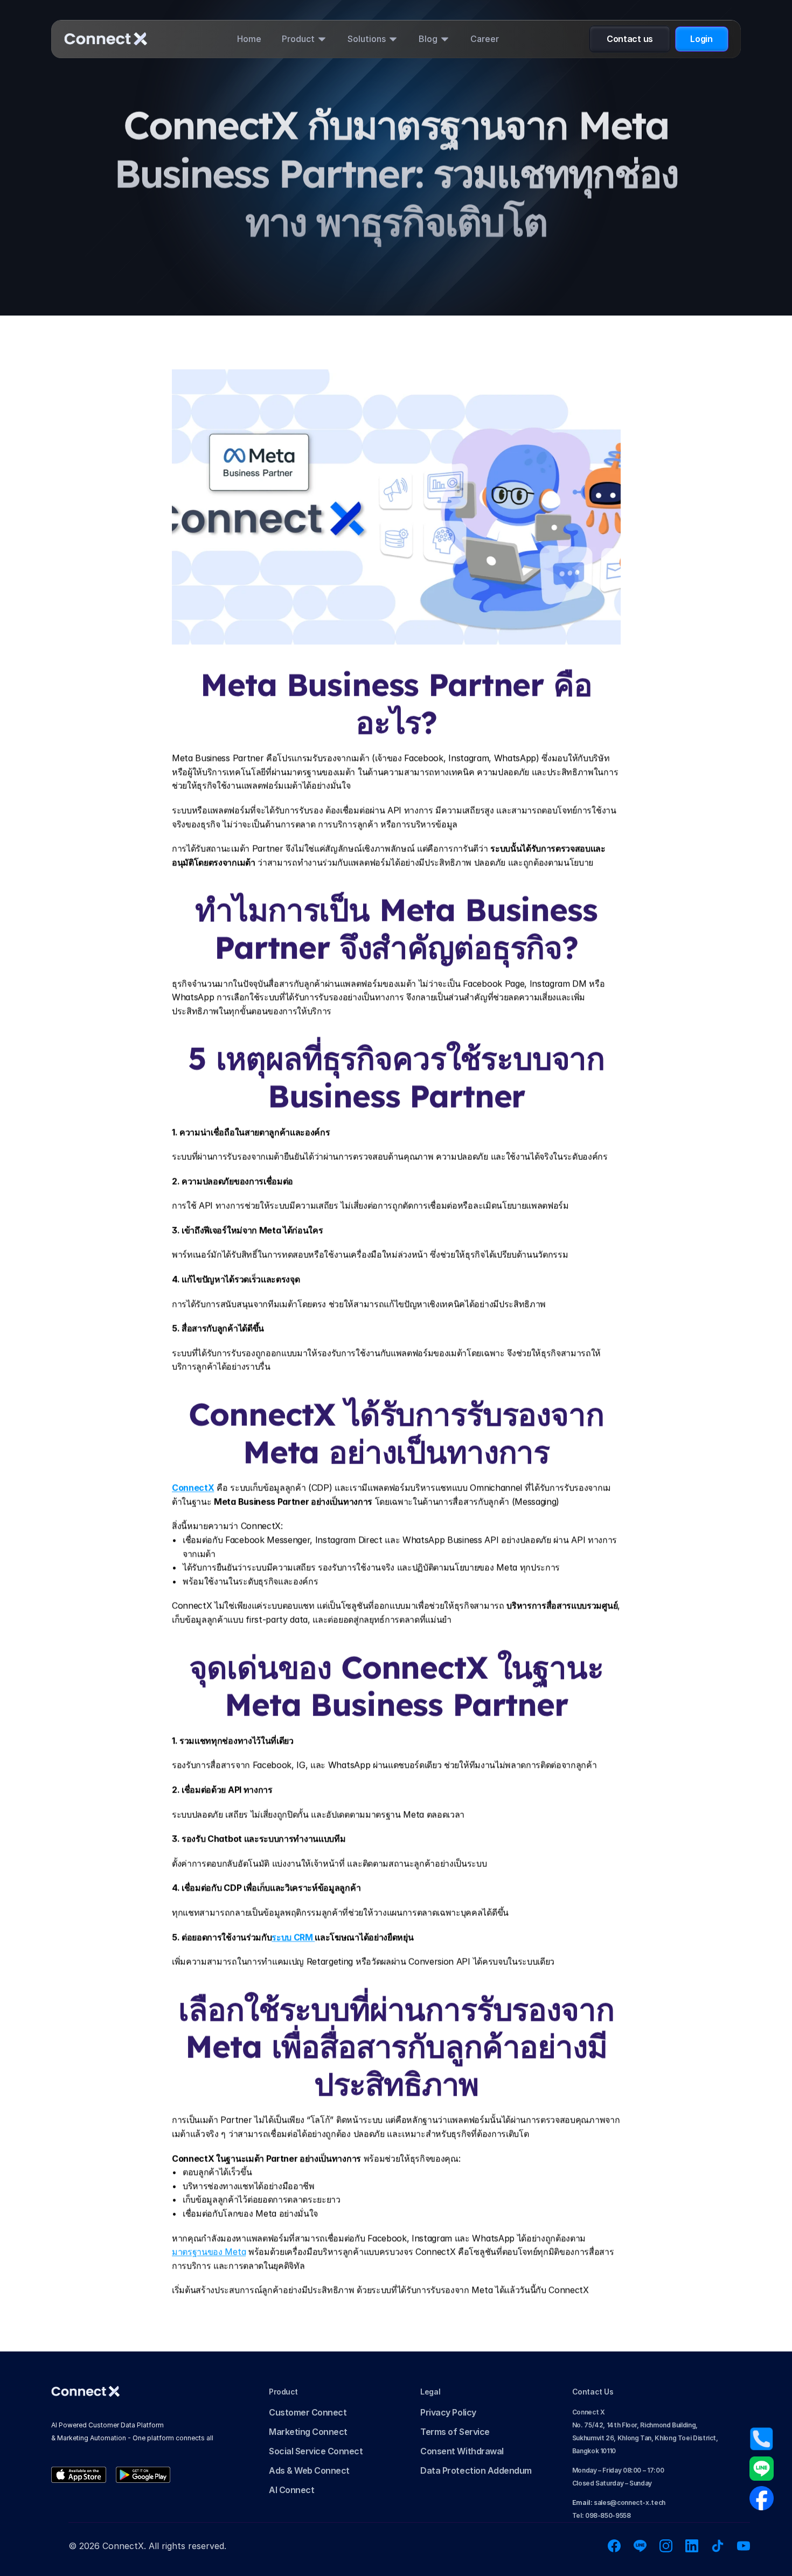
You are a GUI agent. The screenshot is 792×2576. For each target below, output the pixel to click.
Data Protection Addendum (476, 2470)
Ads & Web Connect (309, 2470)
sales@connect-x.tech (619, 2502)
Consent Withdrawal (462, 2451)
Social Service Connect (316, 2451)
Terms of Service (455, 2432)
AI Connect (291, 2490)
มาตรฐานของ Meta (209, 2252)
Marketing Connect (308, 2432)
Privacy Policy (448, 2412)
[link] (79, 2475)
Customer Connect (308, 2412)
